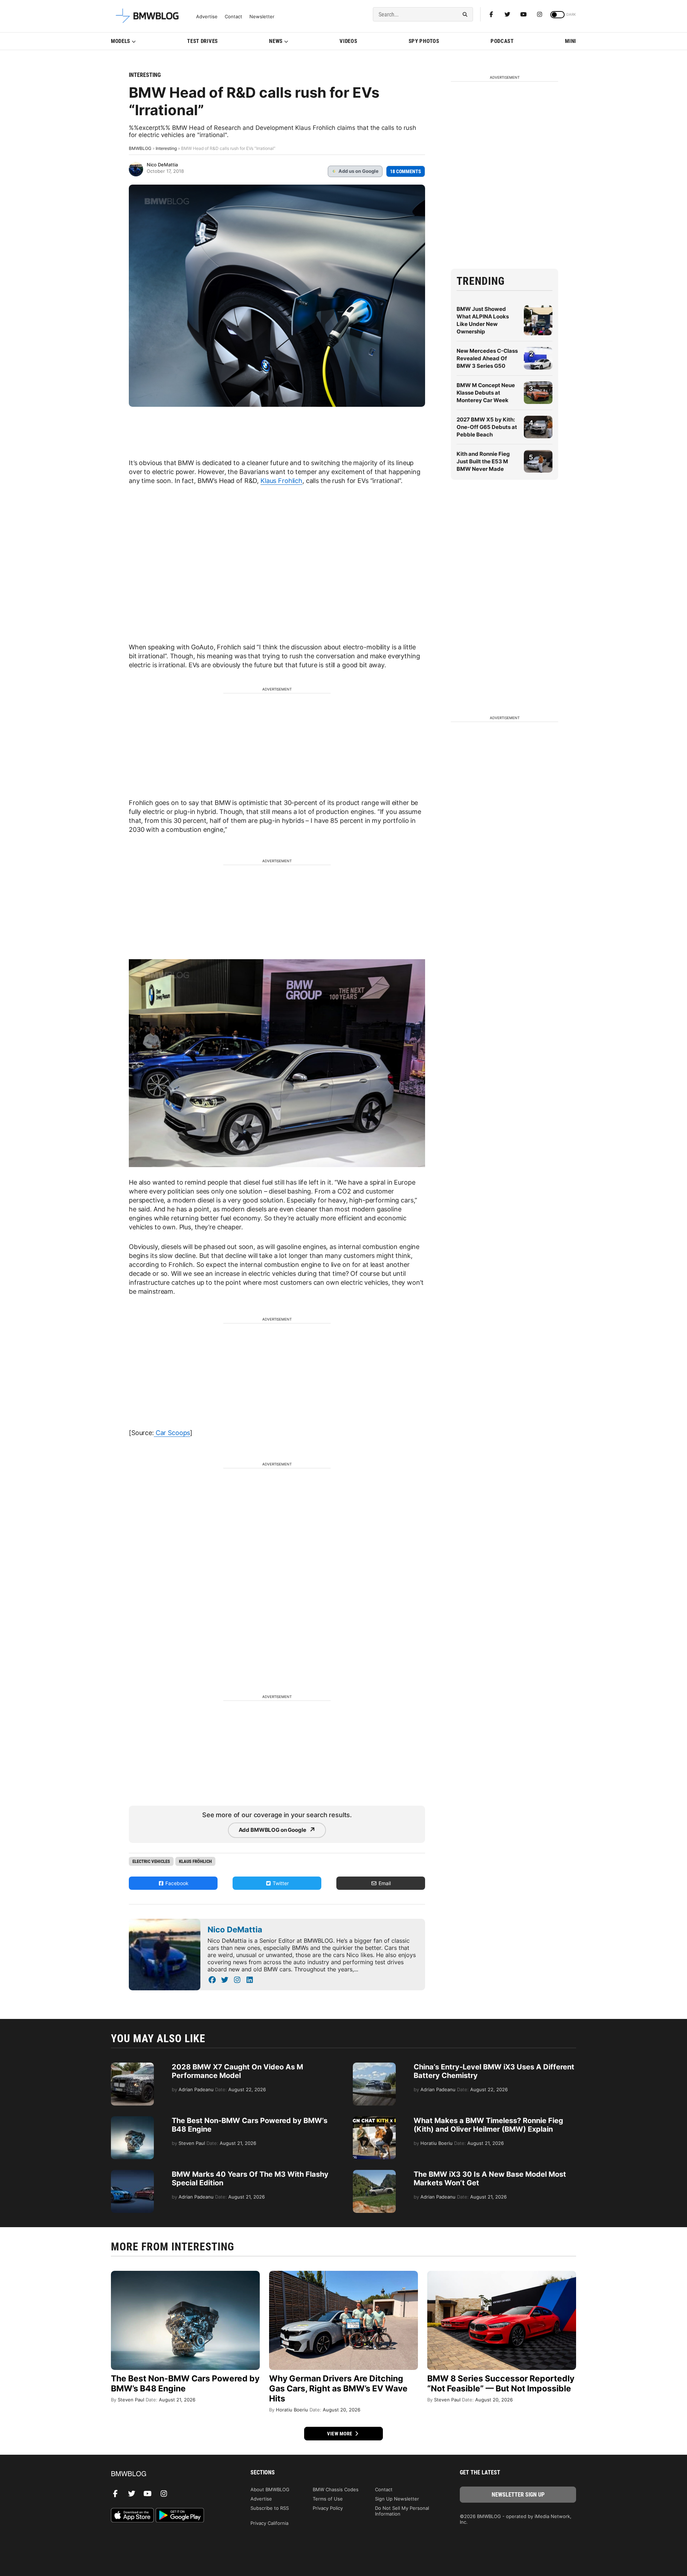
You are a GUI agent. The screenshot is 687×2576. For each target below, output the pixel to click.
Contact (233, 17)
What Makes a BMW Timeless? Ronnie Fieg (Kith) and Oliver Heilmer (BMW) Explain (488, 2125)
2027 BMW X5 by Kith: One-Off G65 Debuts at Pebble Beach (487, 427)
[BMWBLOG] (169, 2474)
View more (340, 2434)
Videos (348, 41)
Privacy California (269, 2523)
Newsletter (262, 17)
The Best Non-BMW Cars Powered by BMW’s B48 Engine (185, 2384)
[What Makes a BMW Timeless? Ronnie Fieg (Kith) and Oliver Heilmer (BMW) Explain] (374, 2120)
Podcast (502, 41)
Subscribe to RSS (270, 2508)
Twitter (280, 1883)
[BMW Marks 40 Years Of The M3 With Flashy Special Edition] (132, 2173)
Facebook (176, 1883)
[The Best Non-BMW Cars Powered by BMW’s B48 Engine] (132, 2120)
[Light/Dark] (557, 15)
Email (384, 1883)
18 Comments (406, 171)
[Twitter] (507, 14)
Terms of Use (328, 2499)
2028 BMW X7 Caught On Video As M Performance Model (237, 2071)
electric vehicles (151, 1861)
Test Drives (203, 41)
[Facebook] (491, 14)
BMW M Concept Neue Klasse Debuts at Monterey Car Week (486, 393)
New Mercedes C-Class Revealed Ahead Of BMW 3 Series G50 (487, 358)
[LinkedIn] (250, 1980)
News (276, 41)
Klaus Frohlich (281, 481)
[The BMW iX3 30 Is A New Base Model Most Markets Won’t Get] (374, 2173)
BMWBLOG (140, 148)
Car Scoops (172, 1433)
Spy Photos (424, 41)
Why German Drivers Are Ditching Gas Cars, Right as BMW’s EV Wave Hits (338, 2389)
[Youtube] (523, 14)
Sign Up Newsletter (397, 2499)
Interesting (145, 75)
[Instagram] (540, 14)
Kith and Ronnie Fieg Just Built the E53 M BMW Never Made (483, 461)
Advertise (207, 17)
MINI (571, 41)
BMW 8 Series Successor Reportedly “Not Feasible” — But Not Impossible (501, 2384)
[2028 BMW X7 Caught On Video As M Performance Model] (132, 2066)
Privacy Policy (328, 2508)
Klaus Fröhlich (195, 1861)
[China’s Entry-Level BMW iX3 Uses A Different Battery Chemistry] (374, 2066)
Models (121, 41)
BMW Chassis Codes (336, 2489)
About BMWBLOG (270, 2489)
